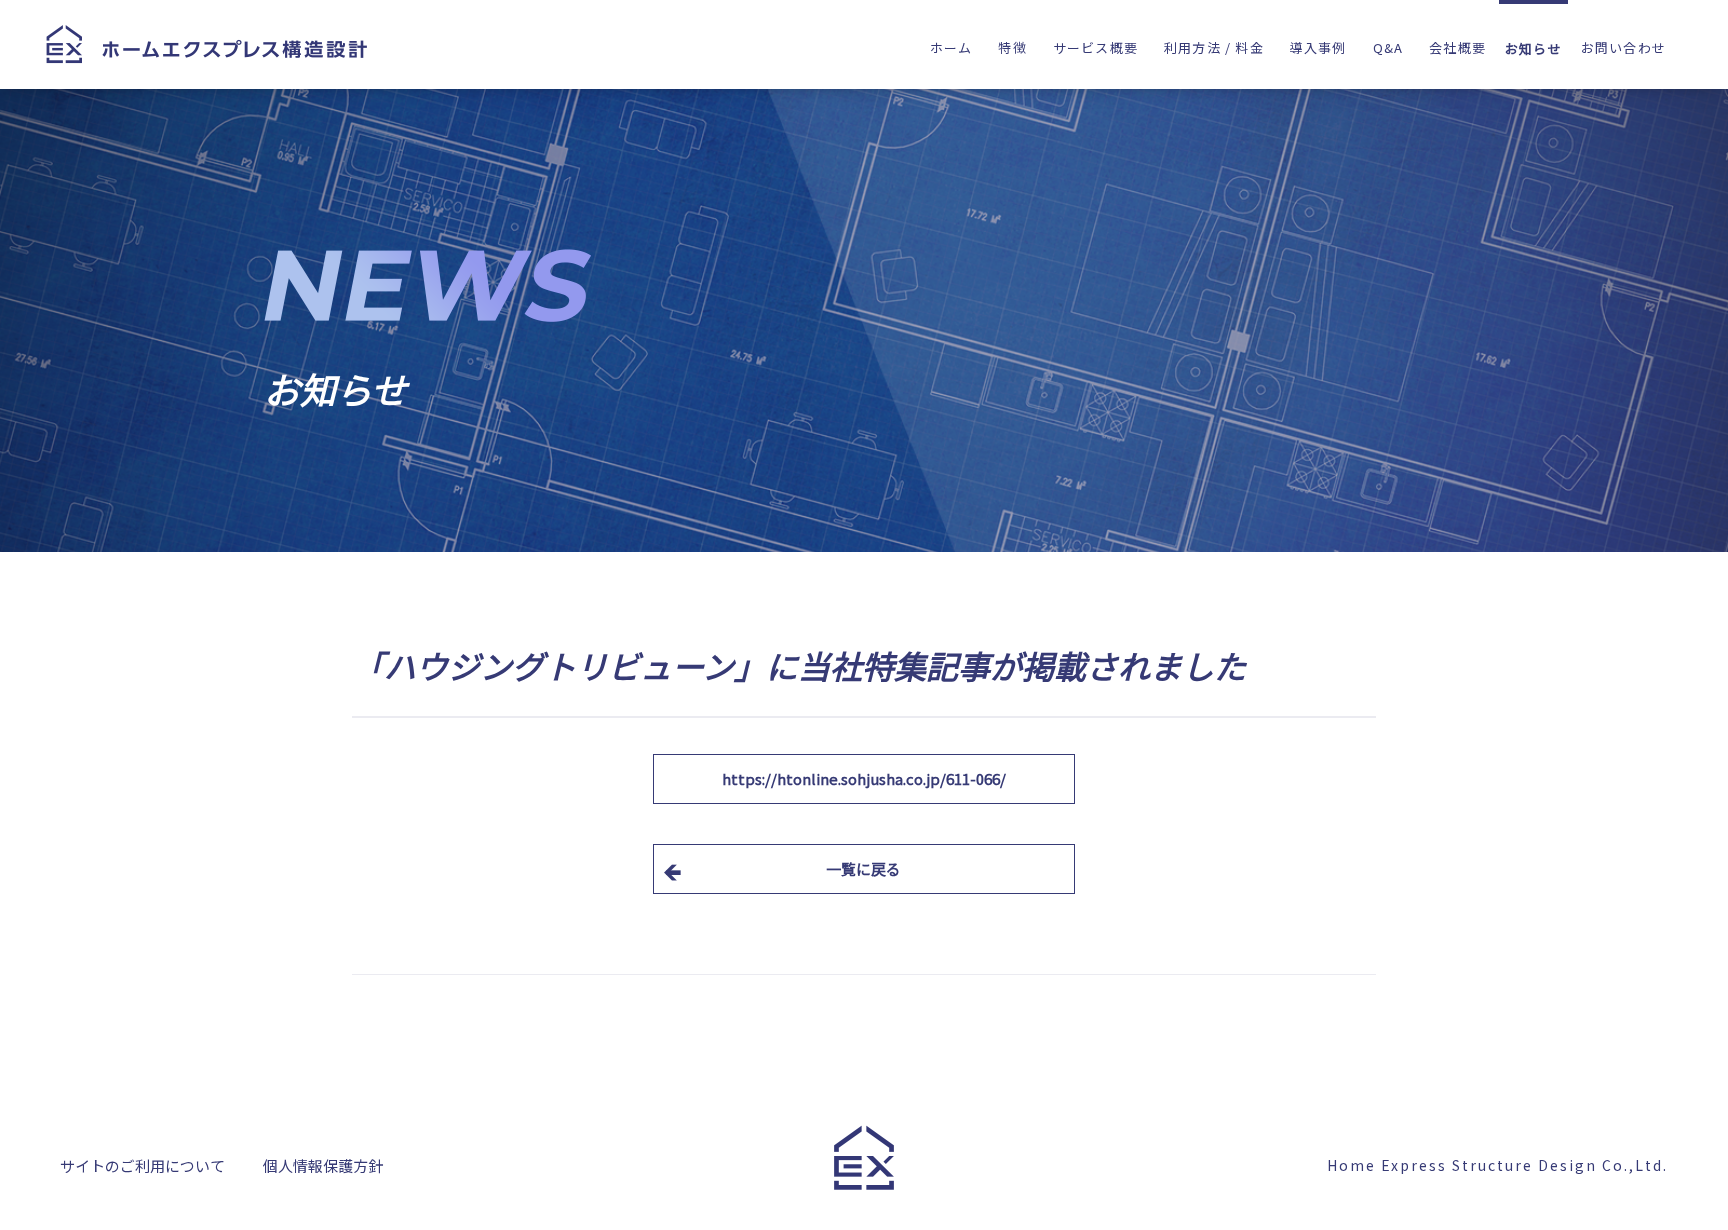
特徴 (1012, 47)
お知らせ (1533, 48)
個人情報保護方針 (323, 1168)
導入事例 (1318, 47)
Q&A (1388, 47)
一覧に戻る (863, 868)
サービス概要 (1095, 47)
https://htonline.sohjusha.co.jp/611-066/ (864, 778)
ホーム (951, 47)
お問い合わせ (1623, 47)
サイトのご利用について (142, 1168)
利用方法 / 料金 (1214, 47)
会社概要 (1457, 47)
